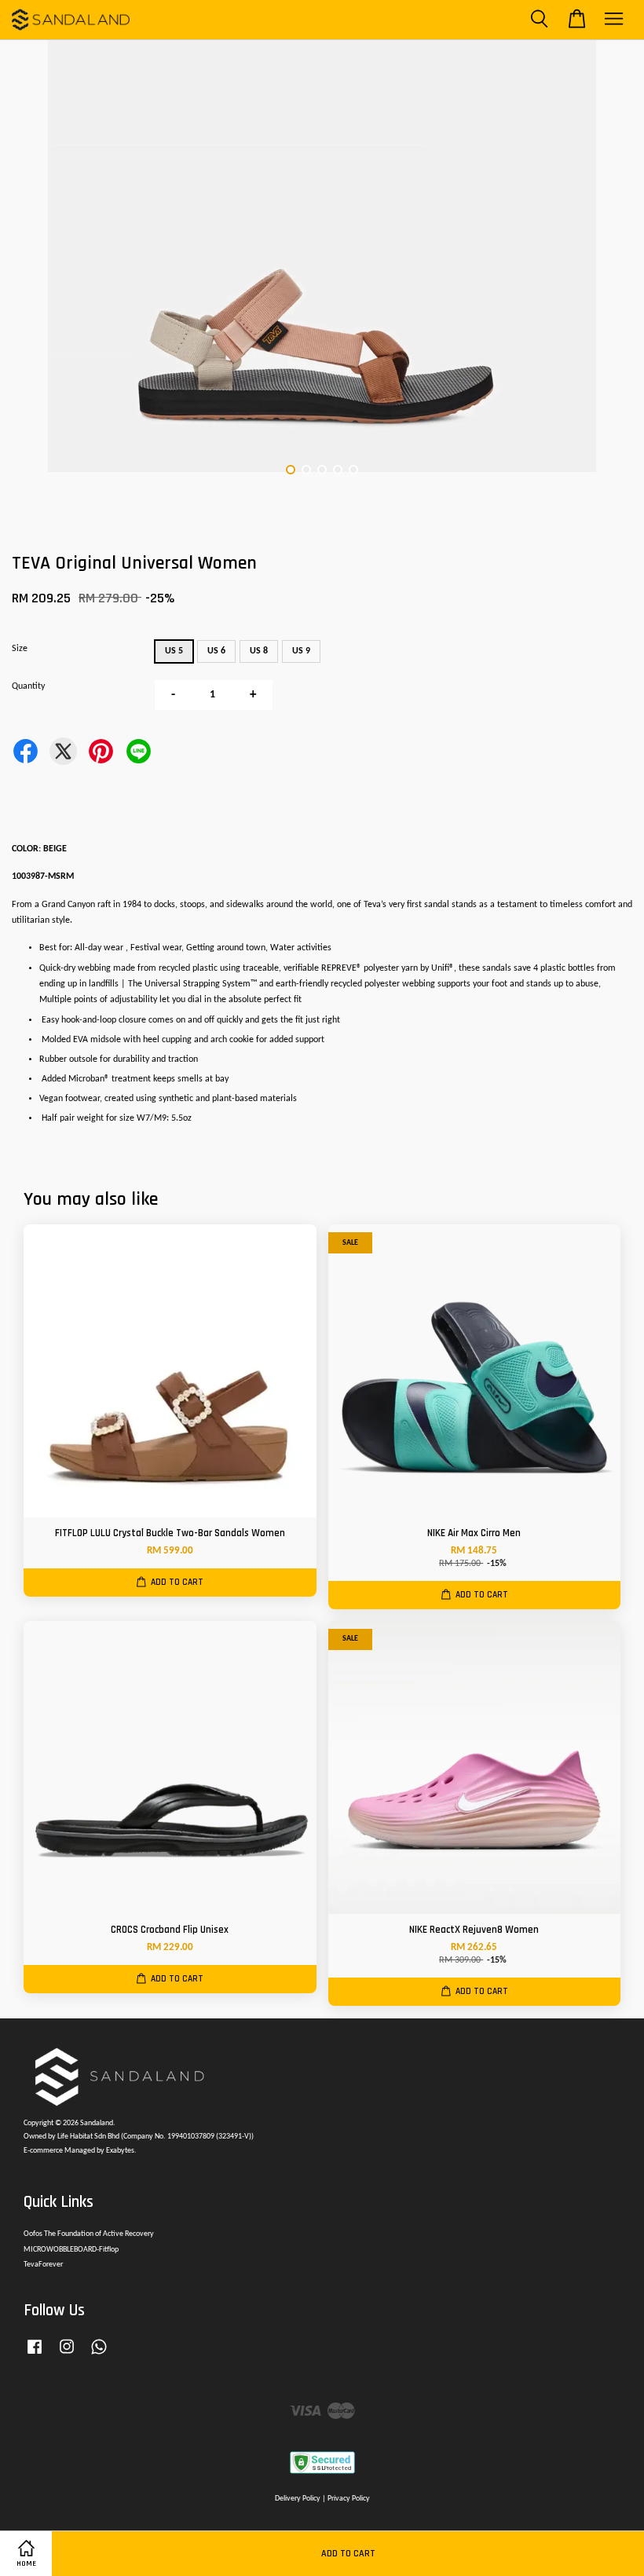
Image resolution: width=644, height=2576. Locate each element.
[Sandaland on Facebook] (35, 2356)
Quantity (28, 686)
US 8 (259, 651)
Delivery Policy (298, 2499)
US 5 (174, 651)
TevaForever (43, 2265)
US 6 (216, 651)
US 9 (301, 651)
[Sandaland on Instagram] (67, 2356)
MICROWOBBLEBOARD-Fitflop (71, 2250)
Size (20, 649)
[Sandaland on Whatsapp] (99, 2356)
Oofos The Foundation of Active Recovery (89, 2234)
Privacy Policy (349, 2499)
